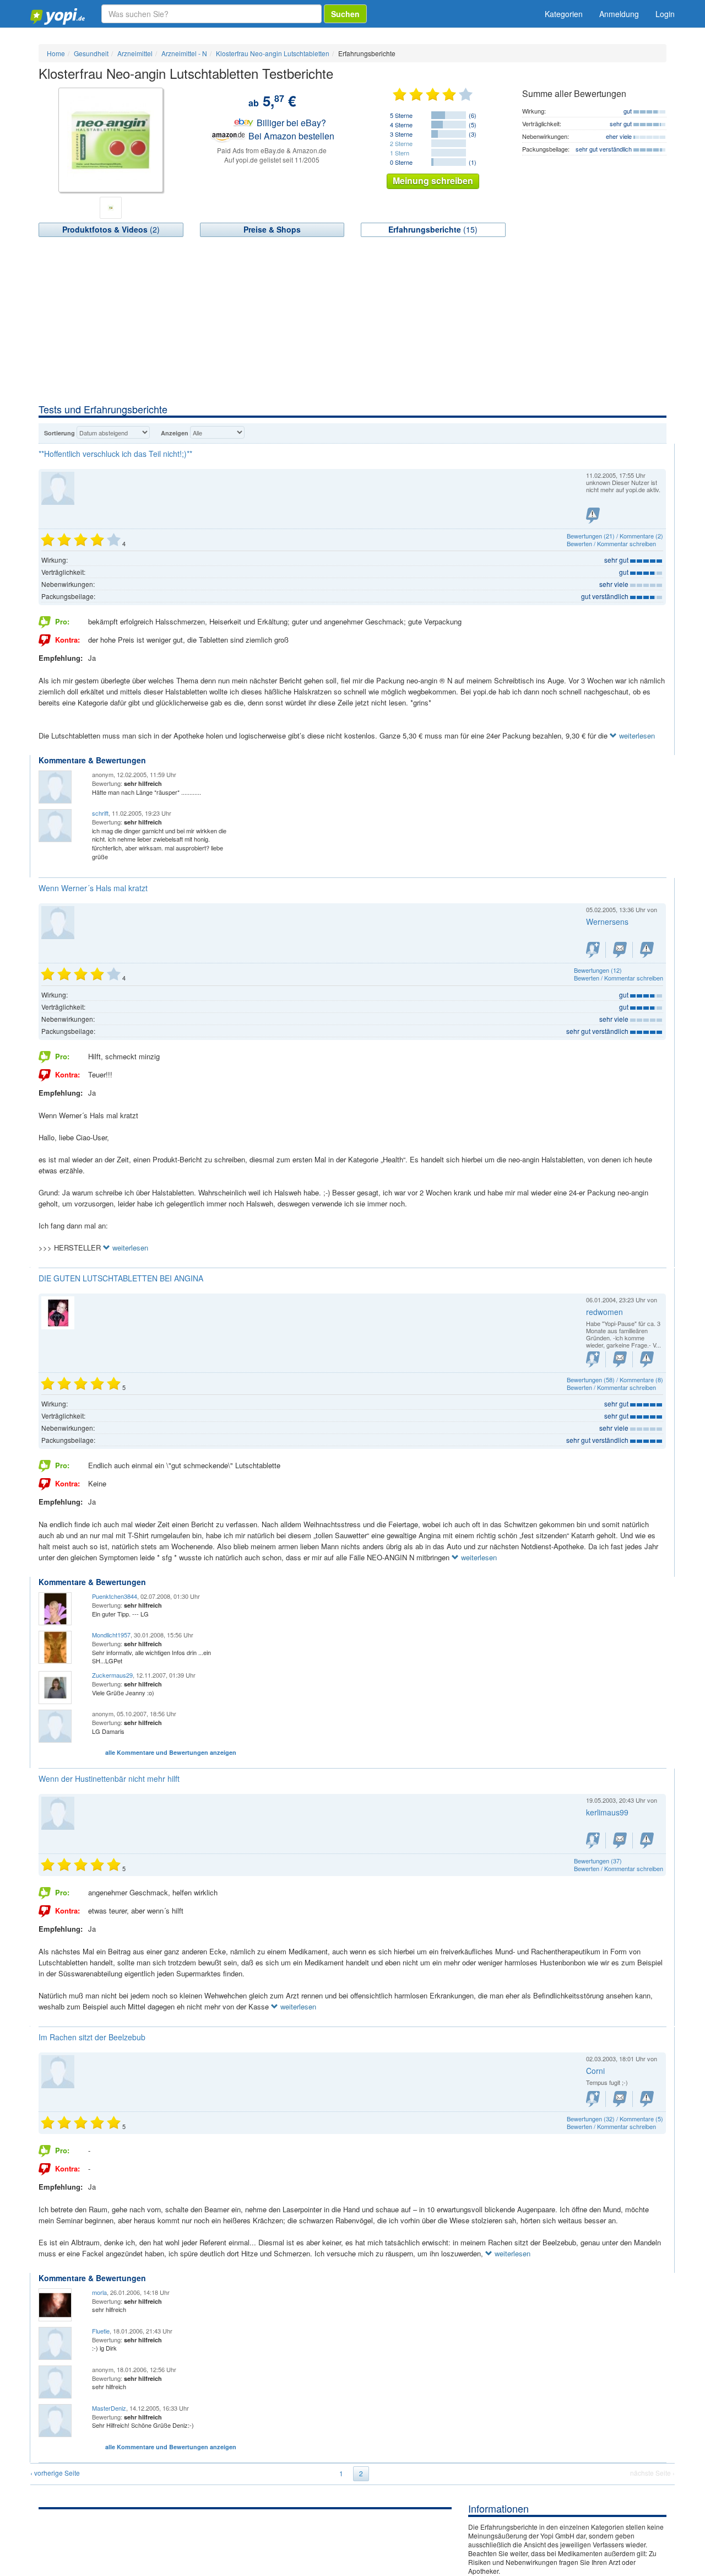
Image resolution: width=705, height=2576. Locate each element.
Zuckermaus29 (112, 1675)
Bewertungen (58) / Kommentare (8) (615, 1379)
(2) (111, 229)
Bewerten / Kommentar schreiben (611, 543)
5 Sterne (401, 115)
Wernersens (607, 921)
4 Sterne (401, 125)
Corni (595, 2071)
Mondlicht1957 (111, 1635)
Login (665, 14)
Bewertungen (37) (598, 1861)
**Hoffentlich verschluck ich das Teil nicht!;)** (115, 454)
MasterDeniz (109, 2408)
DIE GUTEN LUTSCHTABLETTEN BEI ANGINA (121, 1278)
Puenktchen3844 (115, 1596)
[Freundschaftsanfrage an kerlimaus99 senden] (593, 1841)
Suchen (345, 14)
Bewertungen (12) (598, 970)
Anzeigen (175, 433)
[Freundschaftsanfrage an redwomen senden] (593, 1359)
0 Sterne (401, 162)
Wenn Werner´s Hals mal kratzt (93, 888)
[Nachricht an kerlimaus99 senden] (620, 1841)
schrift (100, 813)
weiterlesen (636, 735)
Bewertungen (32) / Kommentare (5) (615, 2119)
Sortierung (59, 433)
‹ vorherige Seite (55, 2473)
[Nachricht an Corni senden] (620, 2099)
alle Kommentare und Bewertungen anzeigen (171, 1752)
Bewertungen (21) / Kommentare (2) (615, 536)
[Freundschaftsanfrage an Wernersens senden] (593, 950)
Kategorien (564, 14)
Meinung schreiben (433, 180)
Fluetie (101, 2331)
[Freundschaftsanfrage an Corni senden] (593, 2099)
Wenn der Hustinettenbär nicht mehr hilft (109, 1779)
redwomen (604, 1312)
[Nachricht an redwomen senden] (620, 1359)
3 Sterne (401, 134)
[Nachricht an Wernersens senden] (620, 950)
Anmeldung (619, 14)
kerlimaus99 (607, 1812)
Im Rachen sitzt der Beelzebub (92, 2037)
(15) (433, 229)
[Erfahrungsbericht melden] (593, 516)
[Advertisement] (352, 320)
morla (99, 2292)
